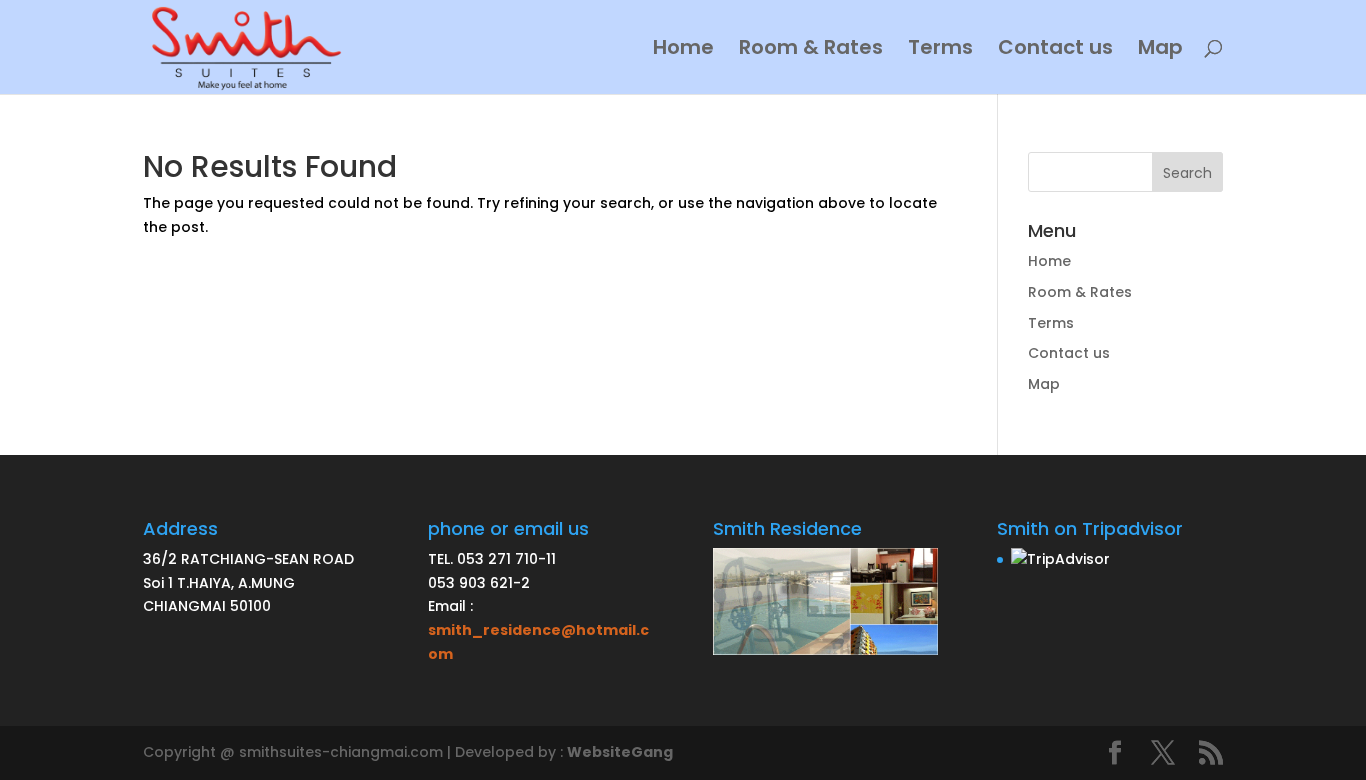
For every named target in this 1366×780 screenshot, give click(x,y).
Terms (940, 50)
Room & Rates (811, 50)
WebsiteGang (620, 752)
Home (683, 50)
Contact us (1055, 50)
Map (1160, 50)
